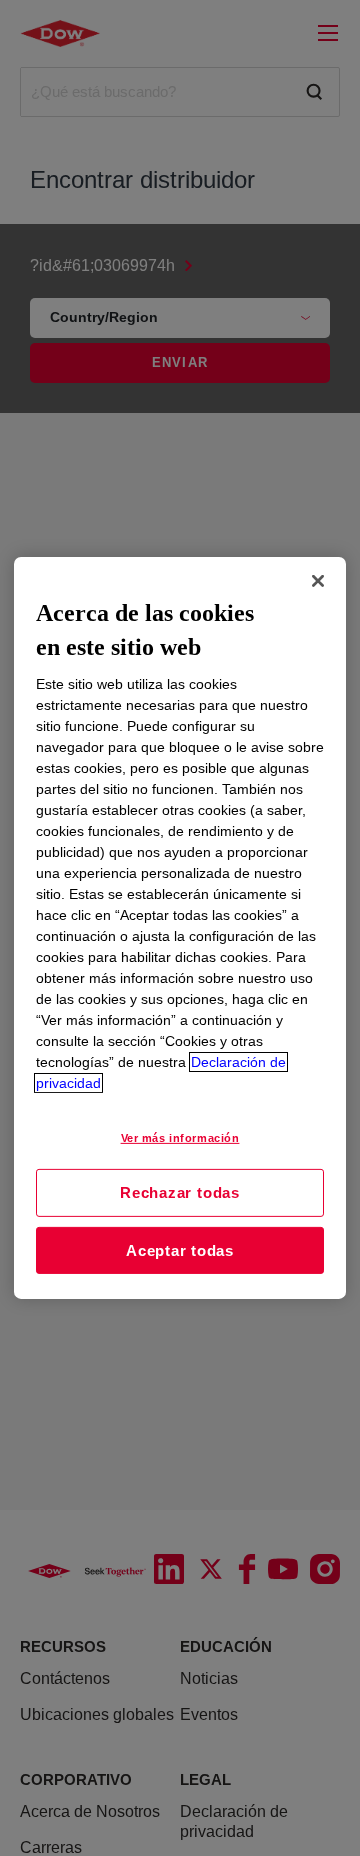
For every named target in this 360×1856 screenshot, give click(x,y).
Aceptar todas (180, 1250)
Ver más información (180, 1138)
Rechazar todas (180, 1192)
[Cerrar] (318, 581)
